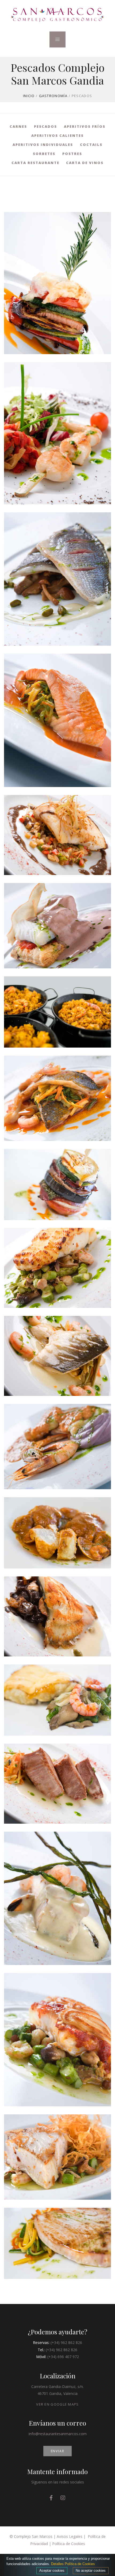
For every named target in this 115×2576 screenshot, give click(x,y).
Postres (72, 154)
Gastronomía (53, 96)
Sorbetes (44, 154)
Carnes (18, 126)
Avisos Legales (70, 2536)
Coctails (91, 145)
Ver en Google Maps (57, 2404)
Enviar (58, 2451)
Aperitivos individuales (43, 145)
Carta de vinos (85, 163)
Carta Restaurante (35, 163)
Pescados (45, 126)
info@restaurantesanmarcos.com (58, 2434)
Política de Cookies (69, 2544)
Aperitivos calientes (57, 135)
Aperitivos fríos (85, 126)
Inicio (29, 96)
